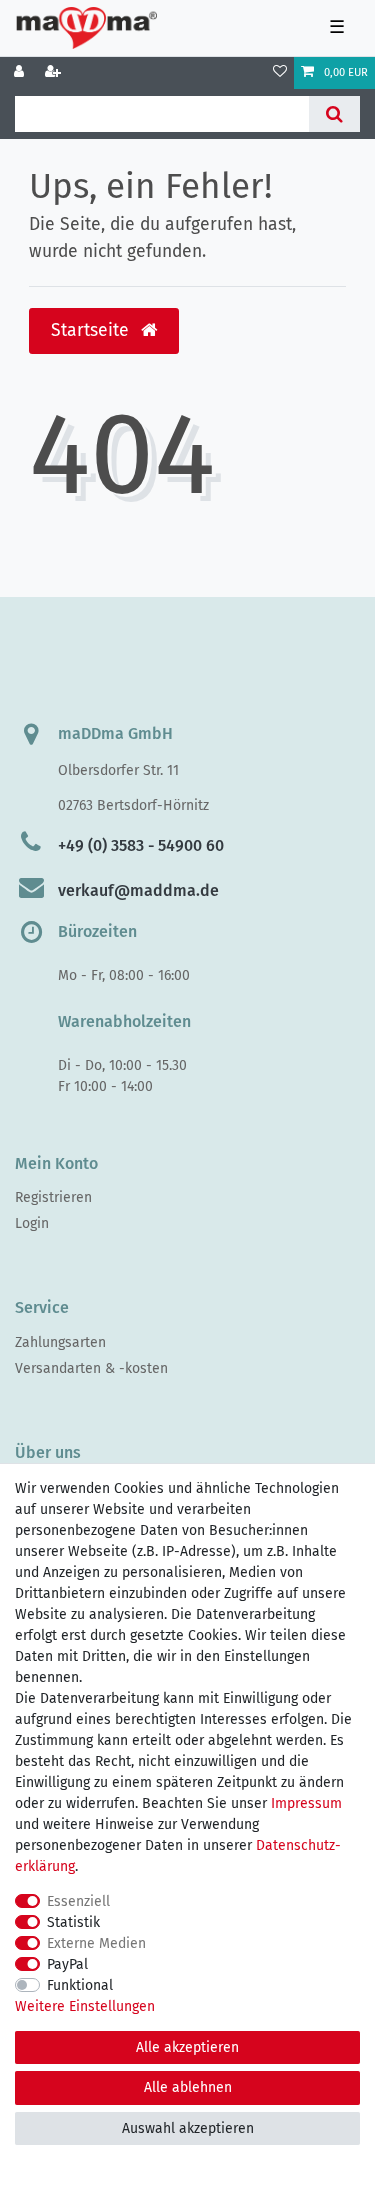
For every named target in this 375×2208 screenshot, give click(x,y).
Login (32, 1223)
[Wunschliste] (280, 73)
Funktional (80, 1985)
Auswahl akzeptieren (188, 2128)
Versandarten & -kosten (91, 1368)
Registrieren (53, 1197)
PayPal (67, 1964)
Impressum (306, 1803)
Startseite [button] (92, 330)
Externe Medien (96, 1943)
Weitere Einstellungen (85, 2006)
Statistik (73, 1922)
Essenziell (78, 1901)
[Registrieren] (55, 73)
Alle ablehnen (188, 2087)
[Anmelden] (21, 73)
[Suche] (334, 114)
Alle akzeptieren (187, 2047)
